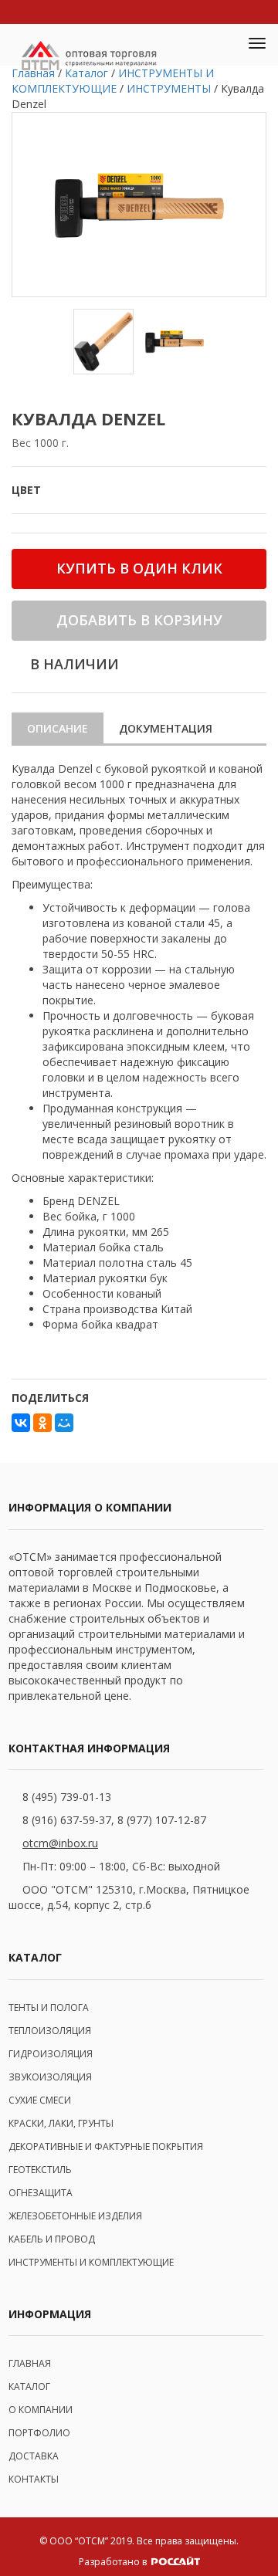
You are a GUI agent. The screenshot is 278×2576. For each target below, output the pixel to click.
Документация (166, 728)
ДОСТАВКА (34, 2456)
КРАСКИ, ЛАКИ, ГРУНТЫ (61, 2123)
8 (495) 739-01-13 (67, 1797)
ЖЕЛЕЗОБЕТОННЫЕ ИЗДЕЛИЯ (75, 2216)
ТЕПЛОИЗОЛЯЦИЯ (50, 2031)
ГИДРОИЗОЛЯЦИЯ (51, 2054)
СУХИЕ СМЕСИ (40, 2100)
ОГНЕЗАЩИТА (41, 2193)
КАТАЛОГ (29, 2386)
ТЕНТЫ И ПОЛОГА (49, 2007)
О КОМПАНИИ (41, 2410)
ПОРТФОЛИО (39, 2433)
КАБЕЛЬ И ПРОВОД (52, 2239)
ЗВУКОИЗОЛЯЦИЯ (50, 2077)
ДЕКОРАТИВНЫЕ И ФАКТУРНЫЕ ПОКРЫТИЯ (106, 2146)
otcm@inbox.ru (60, 1843)
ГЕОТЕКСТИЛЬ (40, 2170)
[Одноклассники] (42, 1423)
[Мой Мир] (64, 1423)
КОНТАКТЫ (34, 2479)
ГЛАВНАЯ (30, 2363)
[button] (221, 45)
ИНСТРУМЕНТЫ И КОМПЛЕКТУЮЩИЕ (91, 2262)
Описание (58, 728)
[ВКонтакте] (21, 1423)
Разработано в (114, 2562)
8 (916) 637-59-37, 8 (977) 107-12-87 (114, 1820)
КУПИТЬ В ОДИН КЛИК (139, 568)
